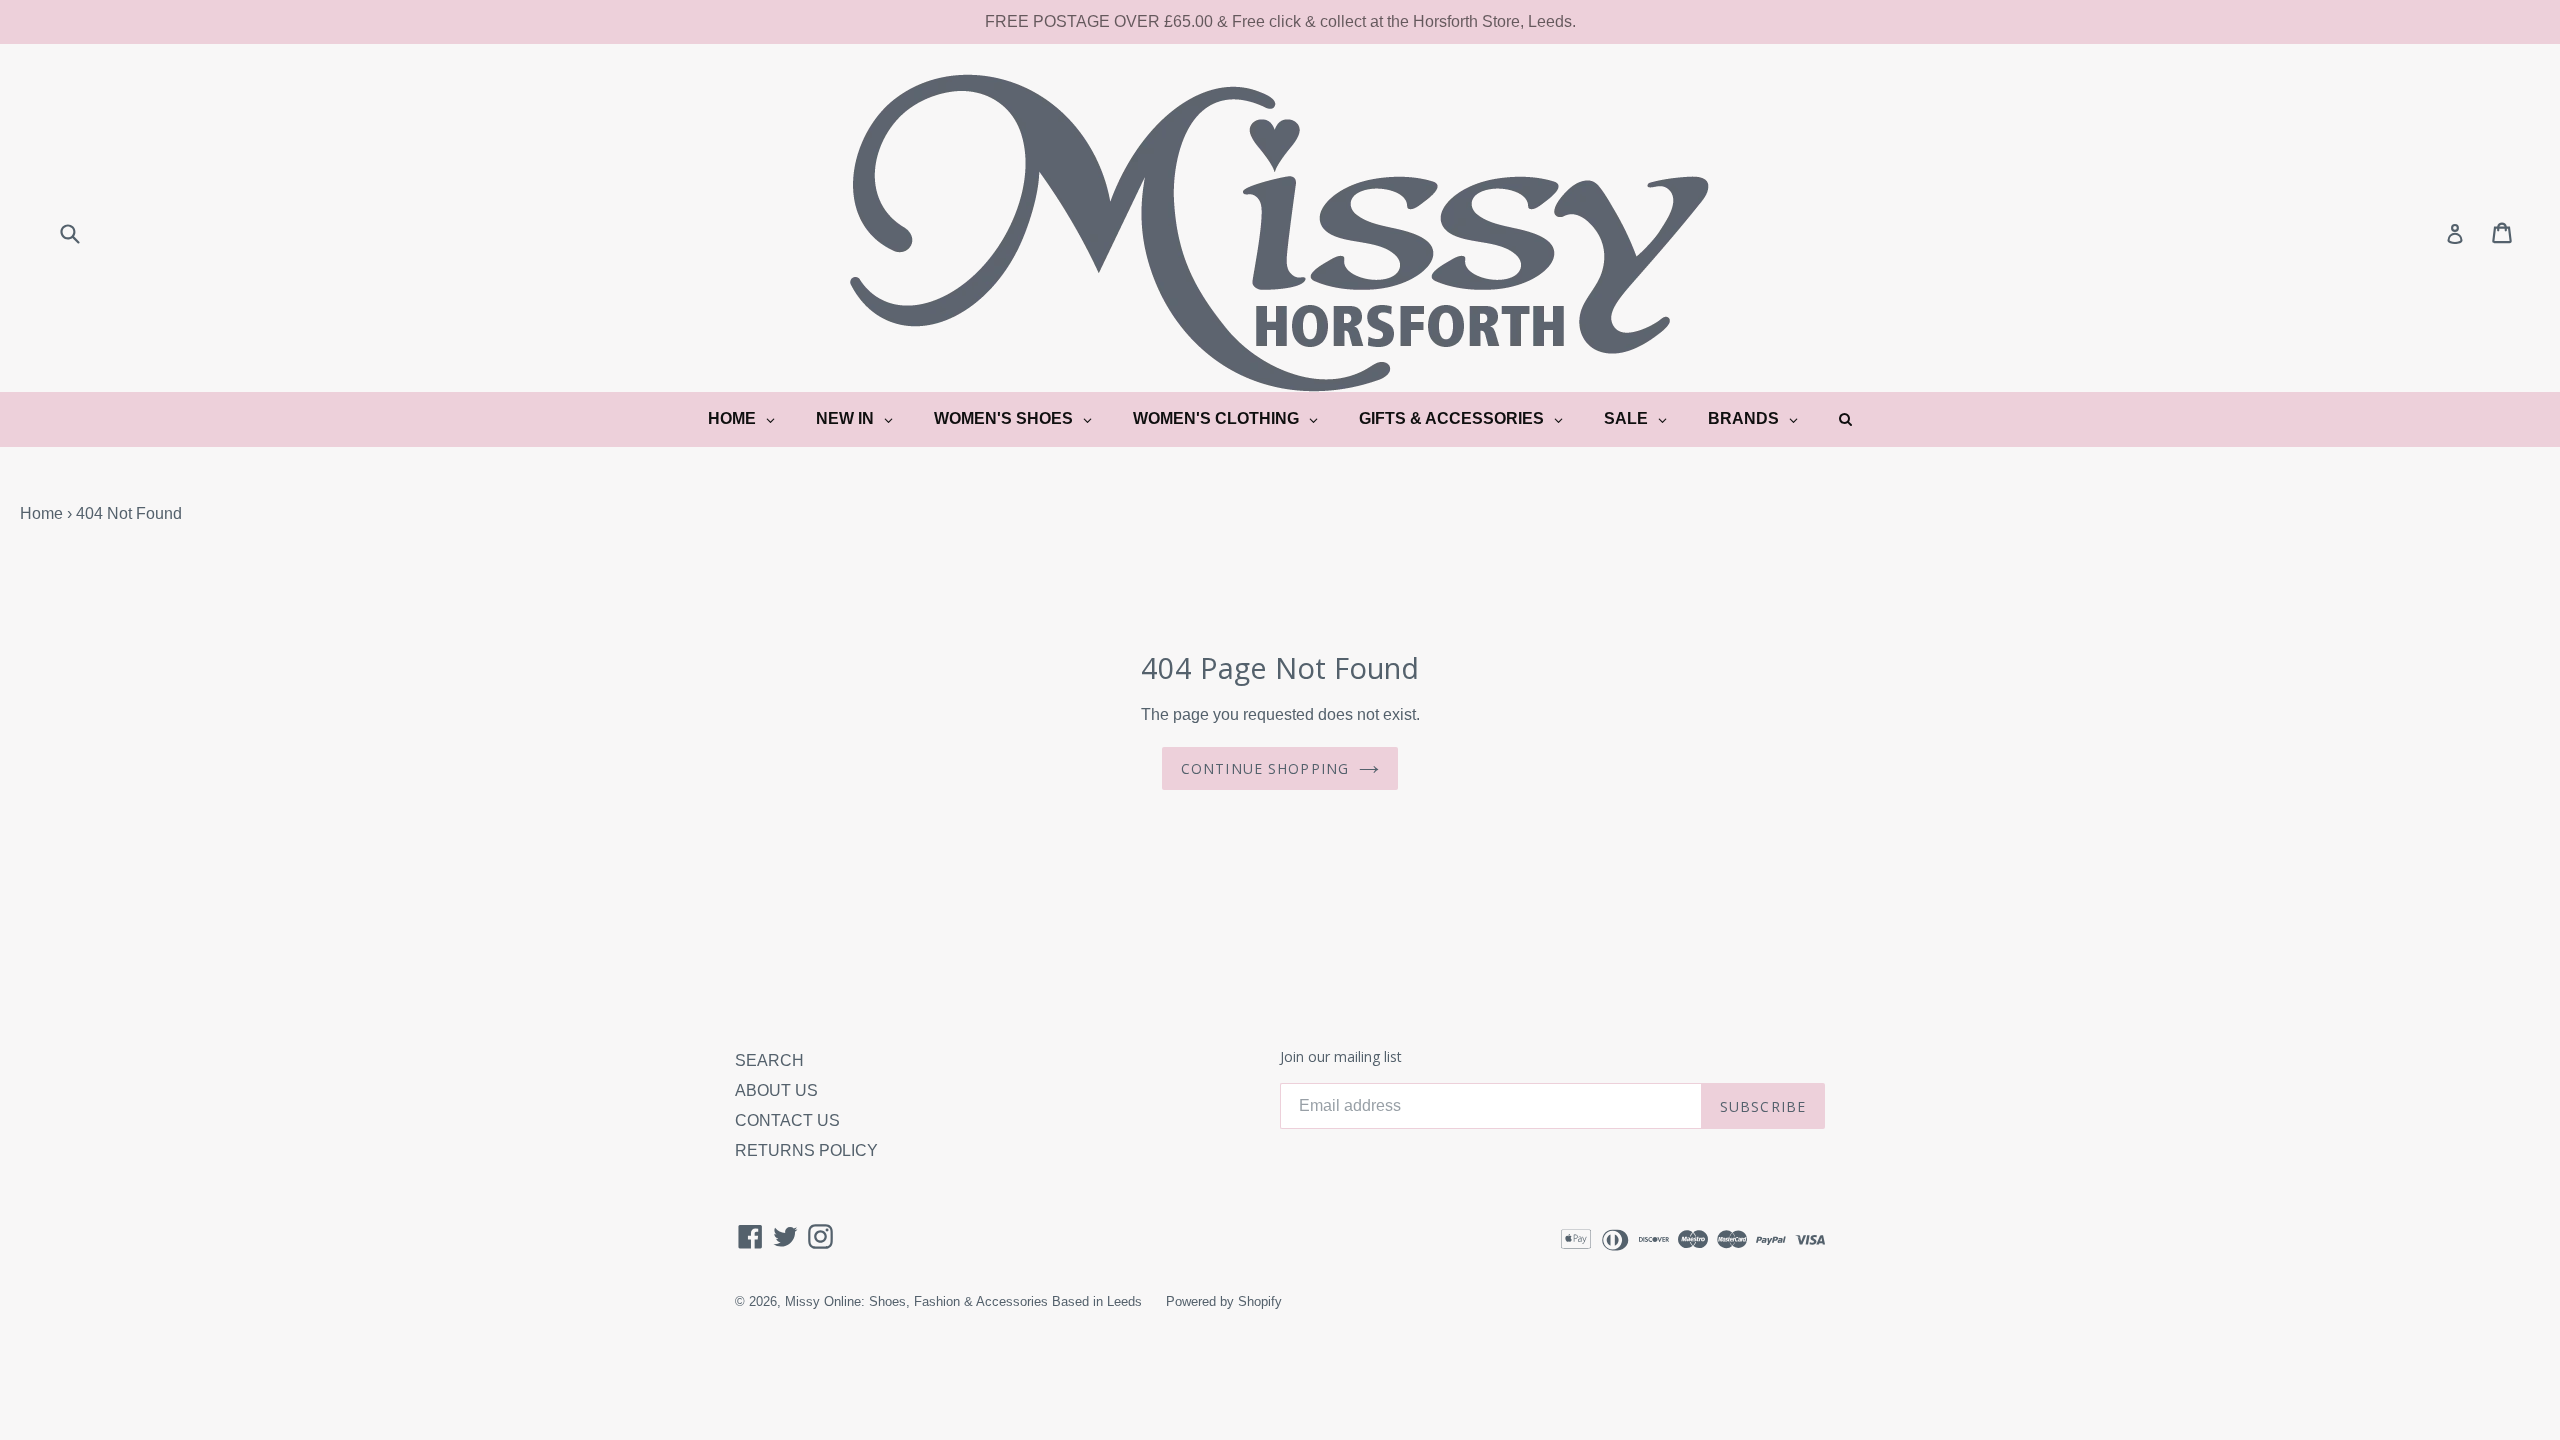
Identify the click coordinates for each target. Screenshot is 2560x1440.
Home (41, 513)
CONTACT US (787, 1120)
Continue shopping (1265, 768)
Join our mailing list (1341, 1057)
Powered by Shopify (1224, 1301)
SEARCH (769, 1060)
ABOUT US (776, 1090)
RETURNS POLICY (806, 1150)
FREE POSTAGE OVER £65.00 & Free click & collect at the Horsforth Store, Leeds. (1280, 21)
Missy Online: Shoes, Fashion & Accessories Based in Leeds (963, 1301)
